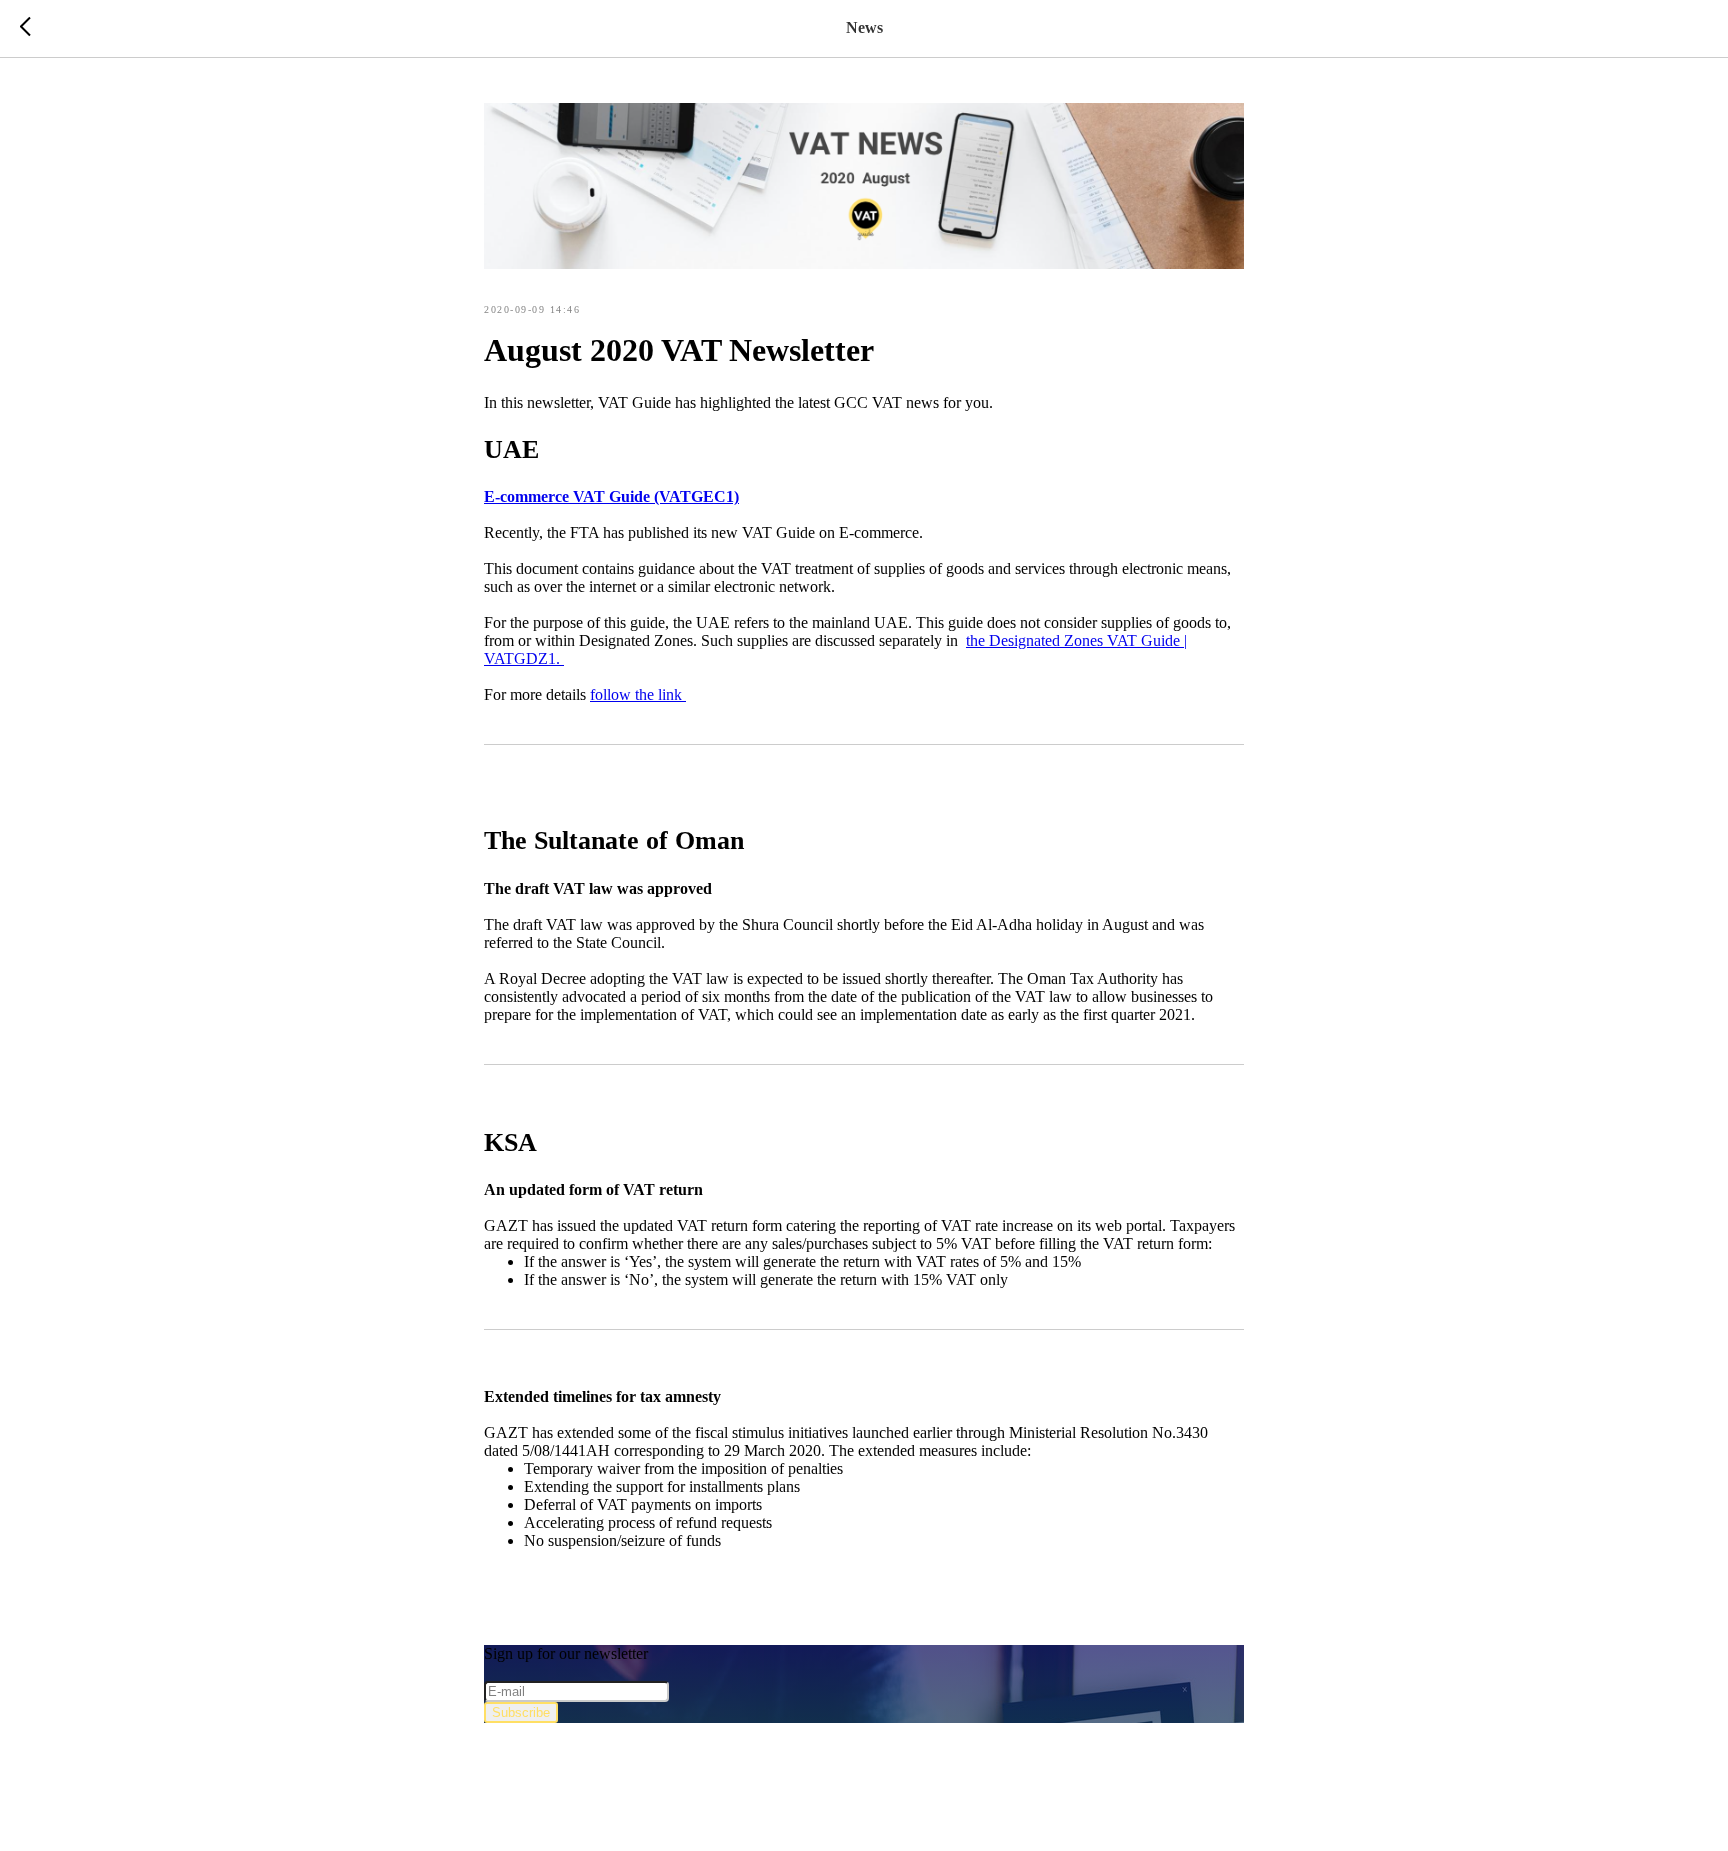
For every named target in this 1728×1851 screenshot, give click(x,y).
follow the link (638, 694)
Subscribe (521, 1712)
